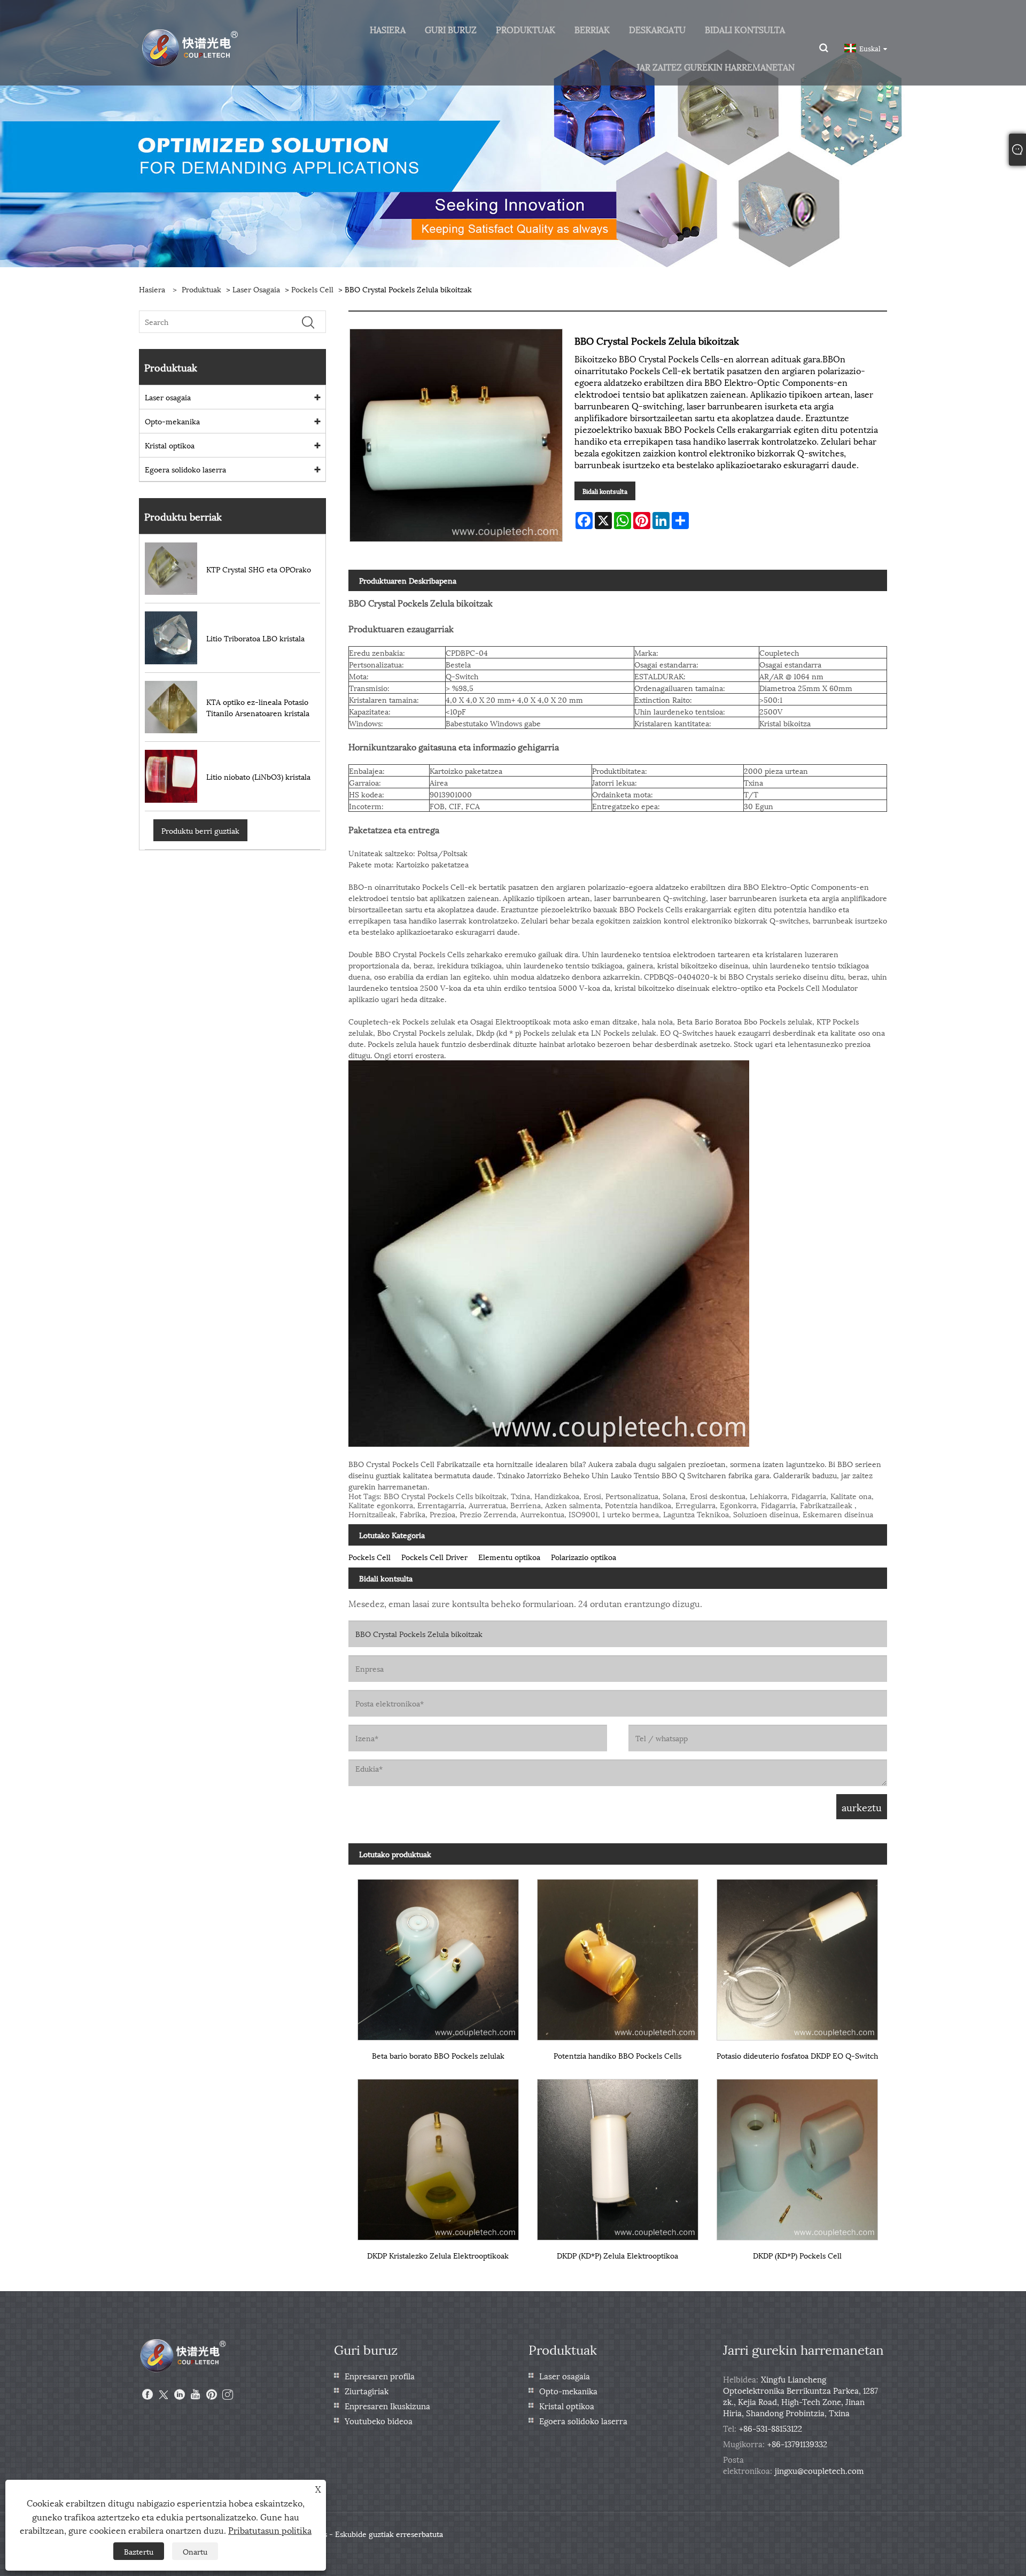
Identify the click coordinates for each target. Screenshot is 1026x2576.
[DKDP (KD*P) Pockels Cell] (797, 2155)
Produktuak (201, 289)
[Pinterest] (212, 2395)
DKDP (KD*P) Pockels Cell (797, 2255)
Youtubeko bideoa (379, 2420)
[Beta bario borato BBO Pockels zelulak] (438, 1955)
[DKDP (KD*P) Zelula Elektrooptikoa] (618, 2155)
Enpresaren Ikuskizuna (387, 2406)
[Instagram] (228, 2395)
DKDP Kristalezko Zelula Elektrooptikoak (438, 2255)
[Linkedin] (180, 2395)
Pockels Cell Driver (434, 1557)
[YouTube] (196, 2395)
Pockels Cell (312, 289)
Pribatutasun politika (270, 2530)
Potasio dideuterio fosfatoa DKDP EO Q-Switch (797, 2055)
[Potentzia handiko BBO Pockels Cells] (618, 1955)
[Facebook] (147, 2395)
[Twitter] (164, 2395)
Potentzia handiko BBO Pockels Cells (617, 2055)
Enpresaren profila (380, 2376)
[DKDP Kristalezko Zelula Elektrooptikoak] (438, 2155)
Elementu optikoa (509, 1557)
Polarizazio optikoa (584, 1557)
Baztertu (139, 2551)
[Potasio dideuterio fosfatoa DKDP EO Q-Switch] (797, 1955)
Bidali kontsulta (605, 491)
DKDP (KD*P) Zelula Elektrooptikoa (617, 2255)
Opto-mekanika (172, 421)
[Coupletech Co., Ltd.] (191, 47)
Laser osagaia (256, 289)
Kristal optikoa (170, 445)
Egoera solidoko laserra (185, 469)
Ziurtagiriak (367, 2391)
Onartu (195, 2551)
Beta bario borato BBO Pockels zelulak (438, 2055)
